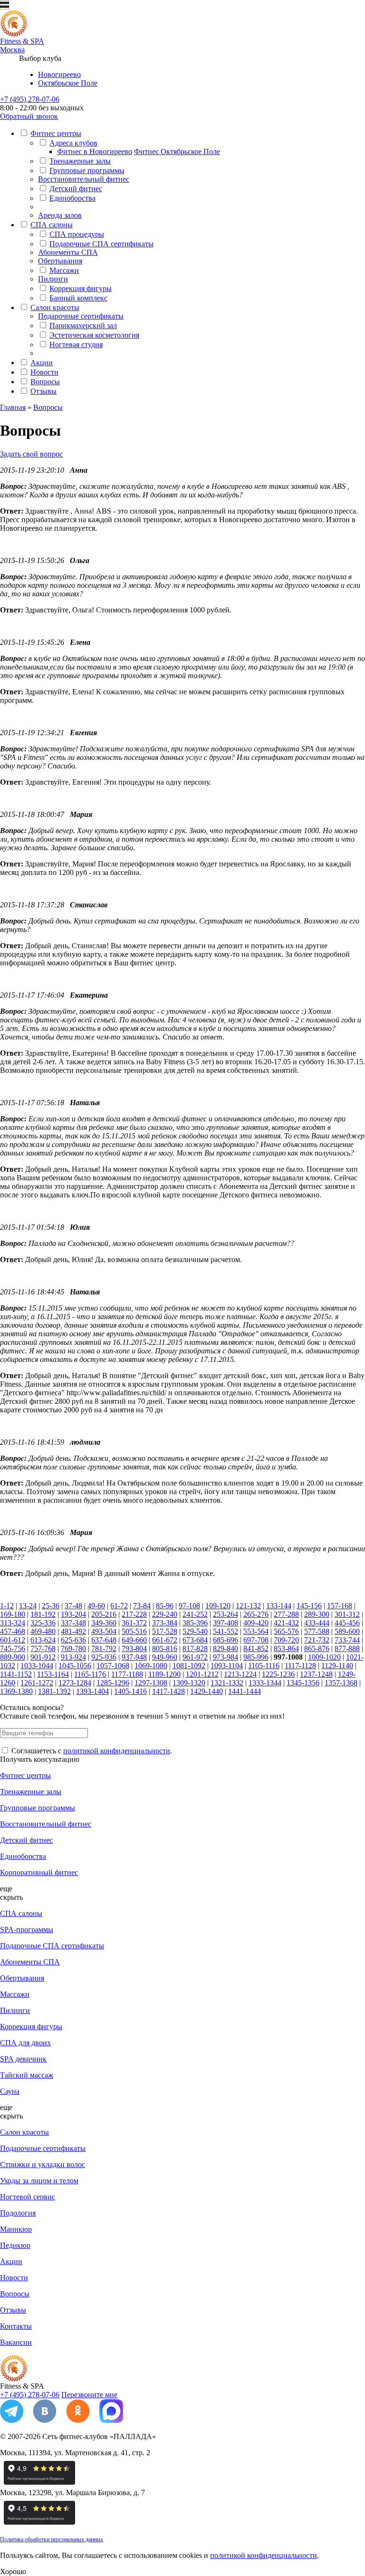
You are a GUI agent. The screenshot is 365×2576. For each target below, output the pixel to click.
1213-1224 (240, 1674)
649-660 (134, 1640)
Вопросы (45, 382)
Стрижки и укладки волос (43, 2164)
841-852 (256, 1648)
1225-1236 (278, 1674)
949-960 (165, 1657)
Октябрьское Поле (68, 83)
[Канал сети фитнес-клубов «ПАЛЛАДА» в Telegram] (12, 2420)
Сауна (10, 2091)
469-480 (43, 1631)
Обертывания (60, 261)
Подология (18, 2213)
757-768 (43, 1648)
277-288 (286, 1614)
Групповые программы (87, 170)
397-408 (226, 1623)
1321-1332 (227, 1683)
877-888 (347, 1648)
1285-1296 (113, 1683)
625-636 (73, 1640)
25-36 (51, 1606)
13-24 (28, 1606)
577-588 (317, 1631)
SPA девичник (23, 2059)
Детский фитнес (76, 189)
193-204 (73, 1614)
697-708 (256, 1640)
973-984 (226, 1657)
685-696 (226, 1640)
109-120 (218, 1606)
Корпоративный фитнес (39, 1872)
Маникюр (16, 2229)
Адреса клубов (73, 143)
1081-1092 (189, 1666)
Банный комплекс (78, 298)
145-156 (309, 1606)
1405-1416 (130, 1691)
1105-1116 (264, 1666)
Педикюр (15, 2245)
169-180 (13, 1614)
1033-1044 (37, 1666)
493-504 (104, 1631)
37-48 (73, 1606)
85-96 (165, 1606)
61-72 (119, 1606)
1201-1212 (202, 1674)
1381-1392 (54, 1691)
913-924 (73, 1657)
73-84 (142, 1606)
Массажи (64, 270)
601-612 (13, 1640)
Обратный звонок (29, 116)
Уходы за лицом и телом (39, 2181)
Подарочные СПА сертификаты (101, 244)
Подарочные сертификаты (81, 316)
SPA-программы (27, 1930)
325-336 (43, 1623)
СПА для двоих (25, 2043)
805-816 (165, 1648)
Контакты (16, 2326)
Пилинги (53, 279)
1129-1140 (337, 1666)
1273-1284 (75, 1683)
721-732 (317, 1640)
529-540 (195, 1631)
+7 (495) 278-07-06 (30, 99)
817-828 (195, 1648)
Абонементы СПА (68, 252)
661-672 (165, 1640)
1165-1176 (90, 1674)
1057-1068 (113, 1666)
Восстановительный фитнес (84, 179)
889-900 (13, 1657)
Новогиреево (59, 74)
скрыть (11, 1897)
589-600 (347, 1631)
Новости (44, 372)
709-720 (286, 1640)
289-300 (317, 1614)
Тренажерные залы (80, 161)
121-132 (248, 1606)
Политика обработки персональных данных (52, 2539)
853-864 (286, 1648)
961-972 (195, 1657)
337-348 (73, 1623)
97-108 (189, 1606)
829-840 (226, 1648)
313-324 (13, 1623)
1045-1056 (75, 1666)
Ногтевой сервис (28, 2197)
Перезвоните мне (89, 2395)
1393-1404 (92, 1691)
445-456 (347, 1623)
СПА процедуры (77, 234)
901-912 (43, 1657)
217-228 (134, 1614)
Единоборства (72, 198)
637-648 (104, 1640)
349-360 (104, 1623)
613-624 (43, 1640)
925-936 (104, 1657)
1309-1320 (189, 1683)
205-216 (104, 1614)
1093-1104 (227, 1666)
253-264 (226, 1614)
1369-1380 (16, 1691)
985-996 (256, 1657)
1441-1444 (245, 1691)
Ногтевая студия (76, 345)
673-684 (195, 1640)
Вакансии (16, 2342)
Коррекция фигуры (81, 288)
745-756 (13, 1648)
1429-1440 (207, 1691)
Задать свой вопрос (31, 454)
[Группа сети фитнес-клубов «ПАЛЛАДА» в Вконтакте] (45, 2420)
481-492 (73, 1631)
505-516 (134, 1631)
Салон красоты (55, 307)
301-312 (347, 1614)
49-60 (96, 1606)
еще (6, 1889)
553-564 (256, 1631)
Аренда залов (60, 215)
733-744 (347, 1640)
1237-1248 (316, 1674)
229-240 (165, 1614)
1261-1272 (37, 1683)
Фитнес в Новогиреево (95, 151)
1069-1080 (151, 1666)
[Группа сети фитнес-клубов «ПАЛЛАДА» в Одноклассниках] (78, 2420)
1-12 (7, 1606)
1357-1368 (341, 1683)
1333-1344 (265, 1683)
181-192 (43, 1614)
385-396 (195, 1623)
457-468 (13, 1631)
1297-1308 (151, 1683)
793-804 (134, 1648)
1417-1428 (168, 1691)
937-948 (134, 1657)
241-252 (195, 1614)
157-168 (340, 1606)
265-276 (256, 1614)
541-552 (226, 1631)
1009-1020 (324, 1657)
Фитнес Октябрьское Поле (177, 151)
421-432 (286, 1623)
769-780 (73, 1648)
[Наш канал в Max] (111, 2420)
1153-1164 (53, 1674)
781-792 (104, 1648)
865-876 (317, 1648)
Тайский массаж (27, 2075)
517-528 (165, 1631)
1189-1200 (164, 1674)
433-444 (317, 1623)
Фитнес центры (56, 133)
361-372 (134, 1623)
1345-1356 (303, 1683)
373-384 (165, 1623)
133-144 (279, 1606)
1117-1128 (300, 1666)
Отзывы (43, 391)
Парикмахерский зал (83, 326)
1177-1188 (127, 1674)
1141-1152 (16, 1674)
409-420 (256, 1623)
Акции (42, 363)
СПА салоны (52, 225)
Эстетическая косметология (94, 335)
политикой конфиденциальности (117, 1751)
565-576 (286, 1631)
